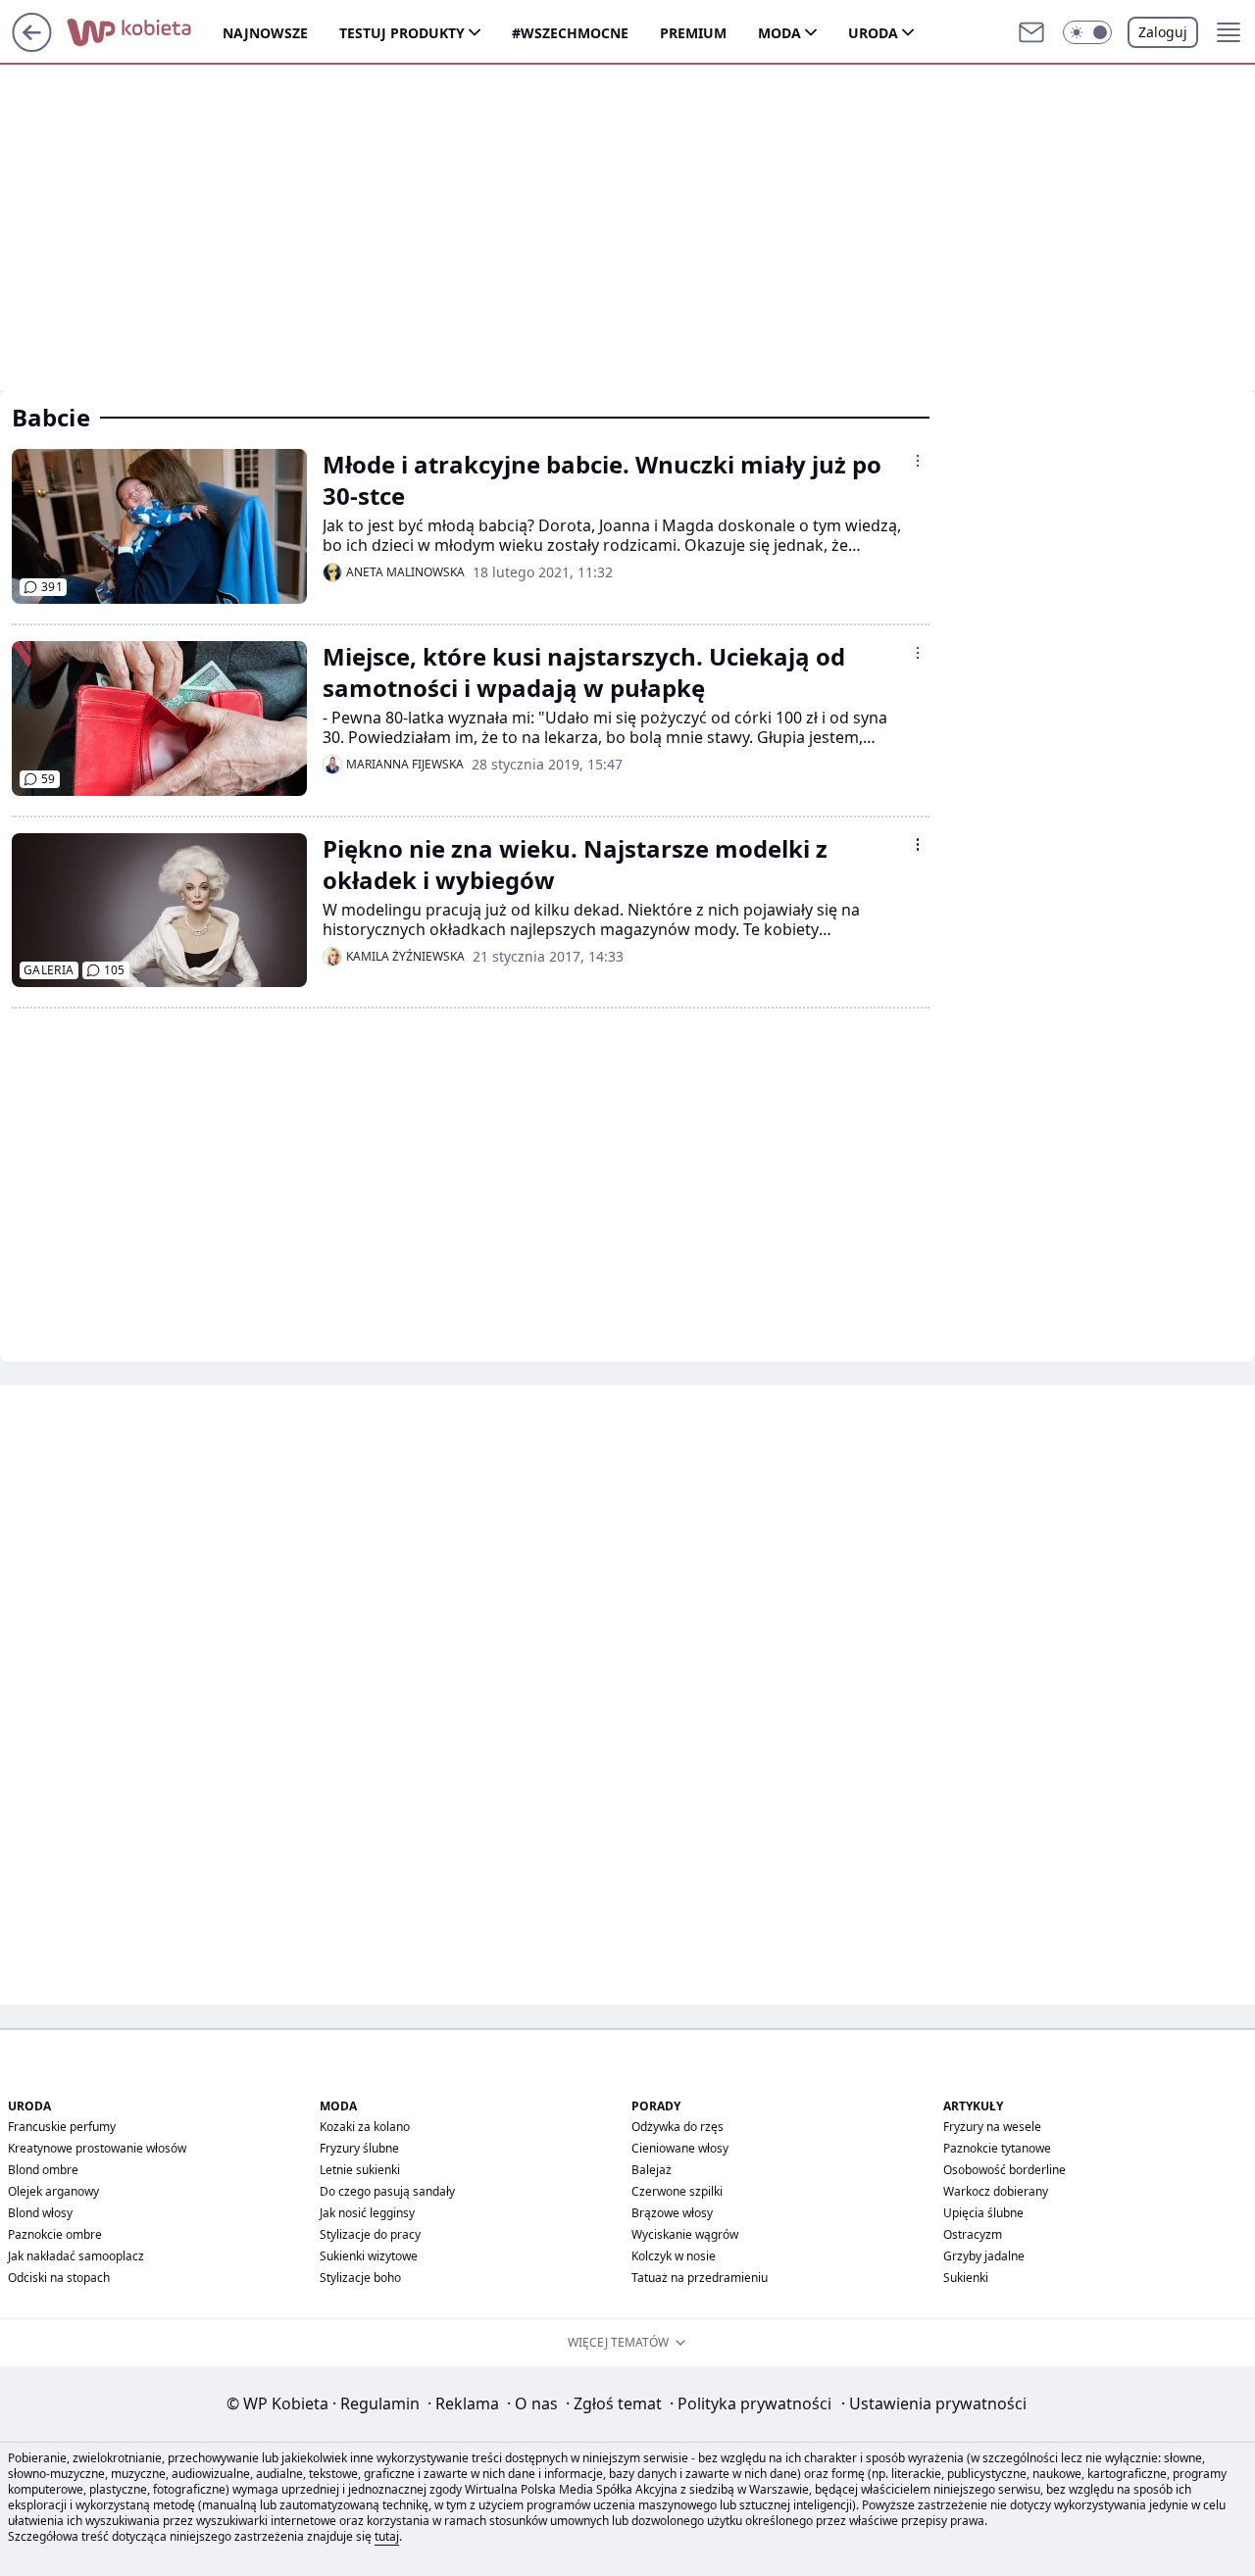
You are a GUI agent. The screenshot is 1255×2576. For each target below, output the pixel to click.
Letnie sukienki (360, 2170)
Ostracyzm (973, 2234)
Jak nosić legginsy (367, 2213)
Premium (693, 33)
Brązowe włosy (672, 2213)
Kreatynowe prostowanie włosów (97, 2148)
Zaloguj (1163, 32)
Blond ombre (43, 2170)
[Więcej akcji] (918, 461)
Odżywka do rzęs (678, 2127)
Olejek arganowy (53, 2191)
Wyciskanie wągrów (685, 2234)
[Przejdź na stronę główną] (32, 46)
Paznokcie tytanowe (997, 2148)
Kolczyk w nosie (674, 2256)
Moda (779, 33)
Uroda (873, 33)
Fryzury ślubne (359, 2148)
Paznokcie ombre (55, 2234)
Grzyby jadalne (984, 2256)
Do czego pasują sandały (387, 2191)
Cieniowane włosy (680, 2148)
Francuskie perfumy (62, 2127)
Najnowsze (265, 33)
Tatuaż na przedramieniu (700, 2278)
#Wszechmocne (570, 33)
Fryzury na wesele (992, 2127)
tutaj (387, 2536)
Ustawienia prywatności (934, 2403)
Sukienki (966, 2278)
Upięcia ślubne (983, 2213)
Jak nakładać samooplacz (76, 2256)
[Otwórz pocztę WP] (1031, 32)
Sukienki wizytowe (369, 2256)
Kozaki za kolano (365, 2127)
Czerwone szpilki (677, 2191)
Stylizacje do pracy (370, 2234)
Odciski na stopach (59, 2278)
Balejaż (652, 2170)
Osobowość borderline (1004, 2170)
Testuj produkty (402, 33)
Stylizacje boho (360, 2278)
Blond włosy (40, 2213)
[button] (1087, 32)
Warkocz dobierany (996, 2191)
